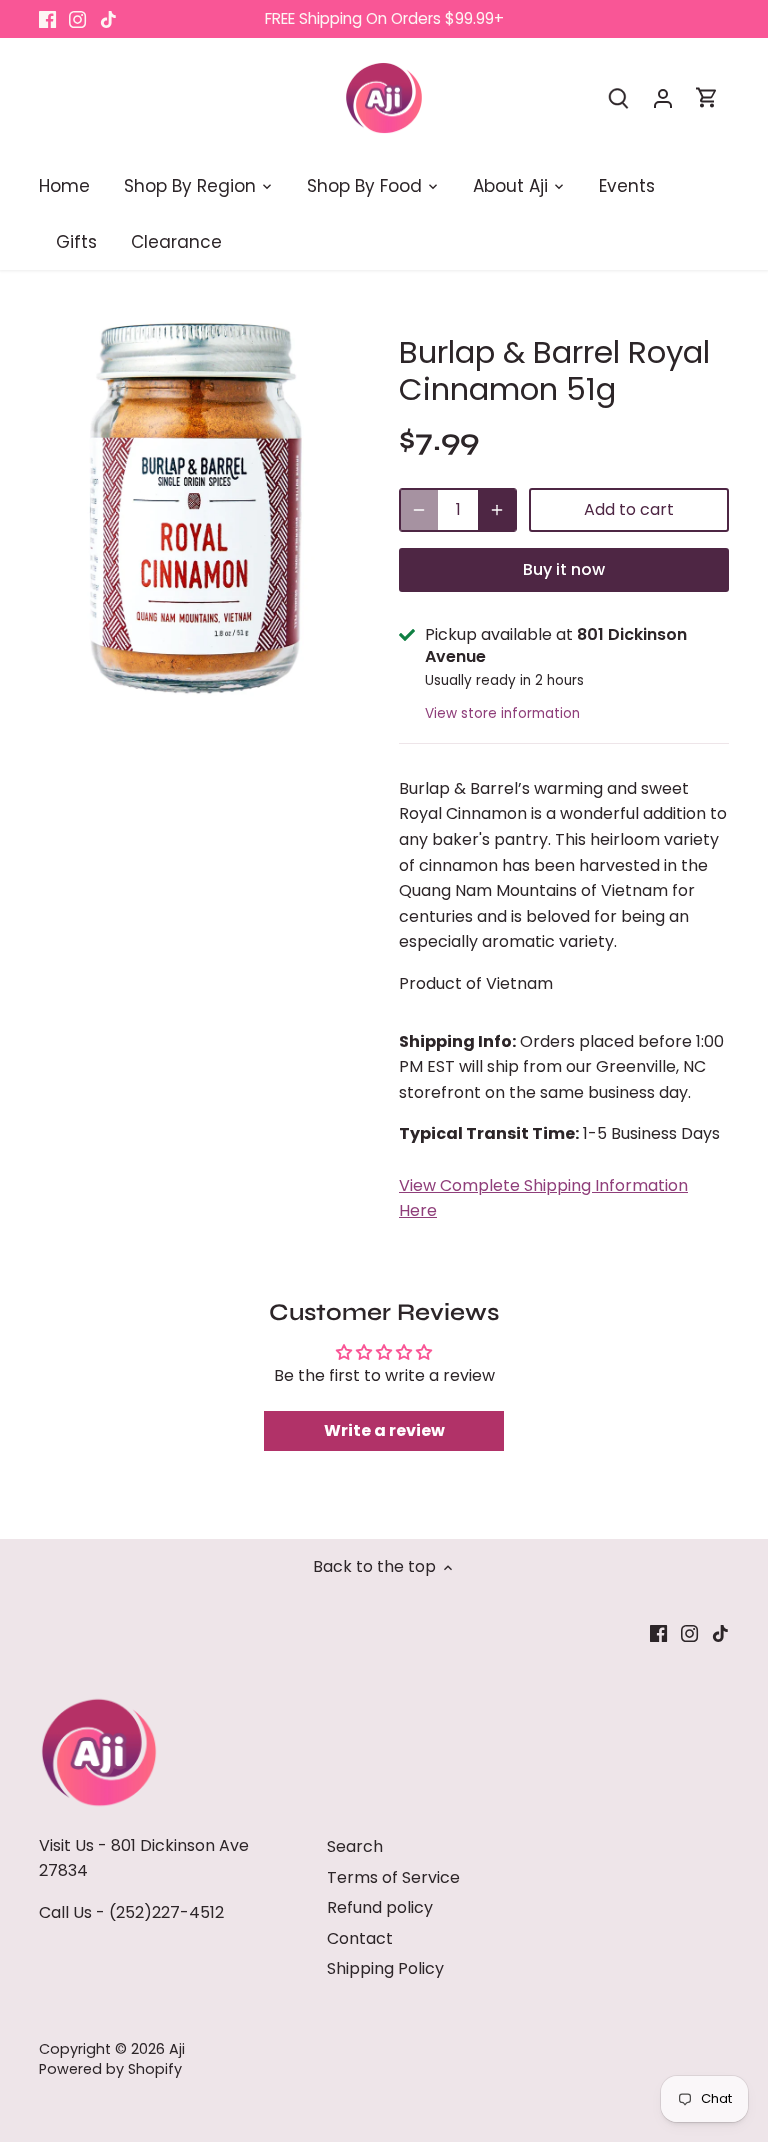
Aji (177, 2049)
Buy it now (564, 569)
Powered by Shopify (110, 2069)
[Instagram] (77, 19)
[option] (200, 511)
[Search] (619, 97)
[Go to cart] (707, 97)
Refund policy (380, 1907)
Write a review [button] (384, 1430)
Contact (360, 1938)
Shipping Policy (385, 1968)
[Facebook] (47, 19)
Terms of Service (393, 1877)
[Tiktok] (108, 19)
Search (355, 1846)
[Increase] (497, 510)
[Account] (663, 97)
